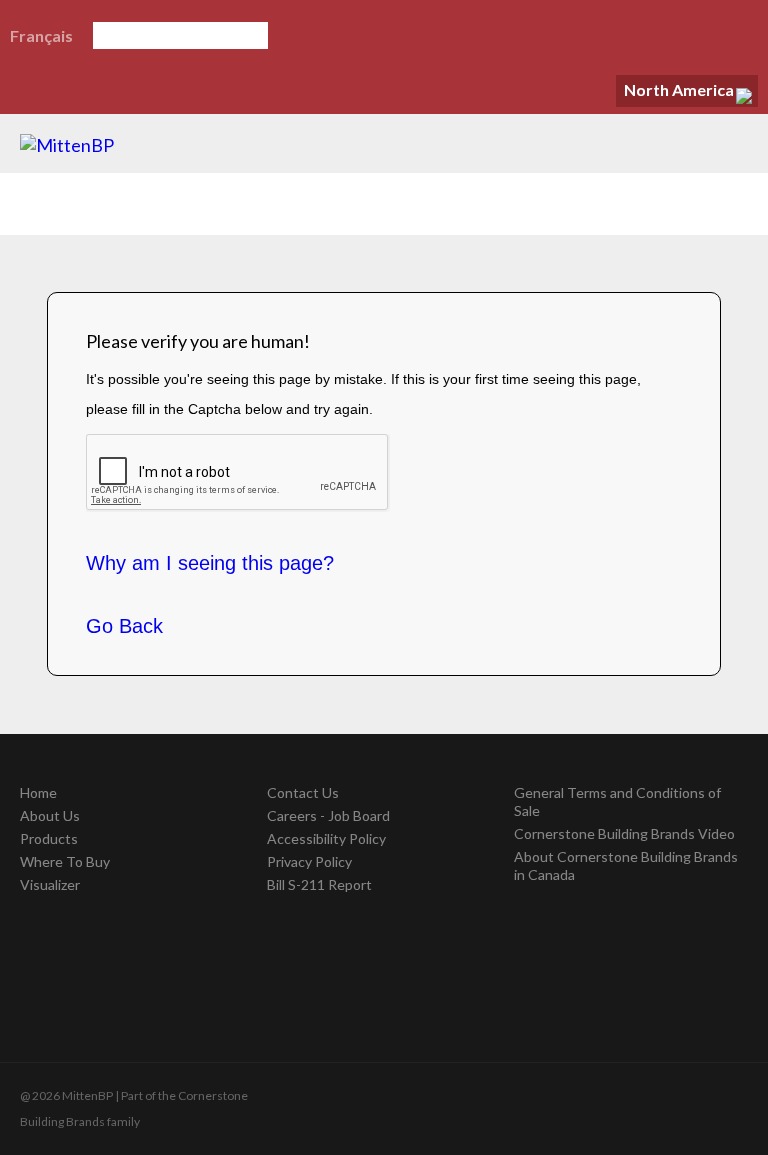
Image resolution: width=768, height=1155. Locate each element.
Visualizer (50, 884)
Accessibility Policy (326, 838)
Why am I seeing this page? (210, 563)
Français (41, 35)
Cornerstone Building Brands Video (624, 833)
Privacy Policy (309, 861)
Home (38, 792)
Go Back (124, 626)
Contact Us (303, 792)
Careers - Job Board (328, 815)
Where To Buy (65, 861)
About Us (50, 815)
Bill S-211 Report (319, 884)
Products (49, 838)
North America (679, 89)
